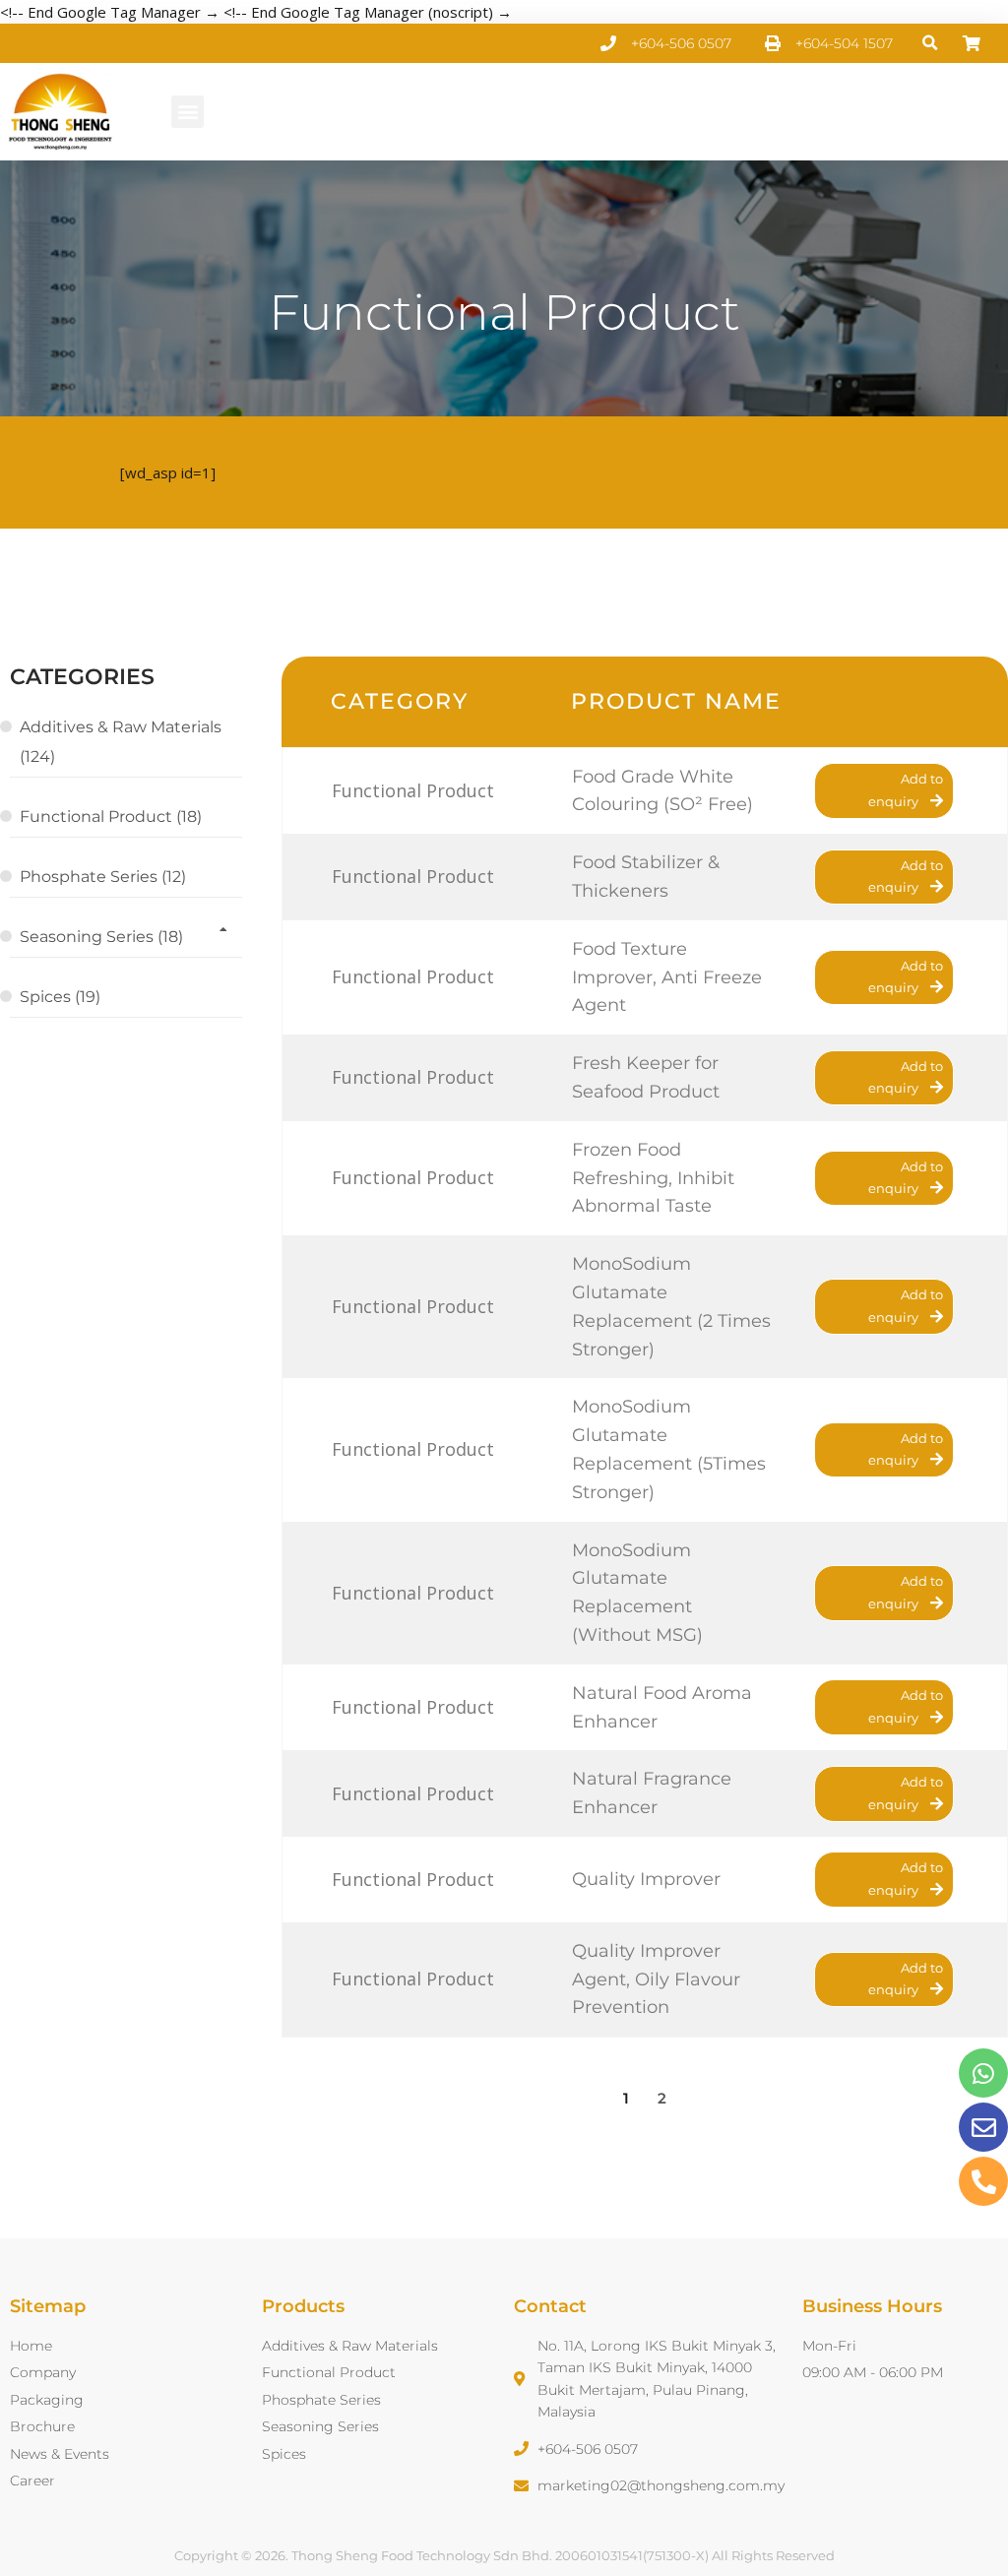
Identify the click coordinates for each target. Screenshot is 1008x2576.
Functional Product (504, 313)
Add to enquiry (906, 790)
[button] (931, 44)
